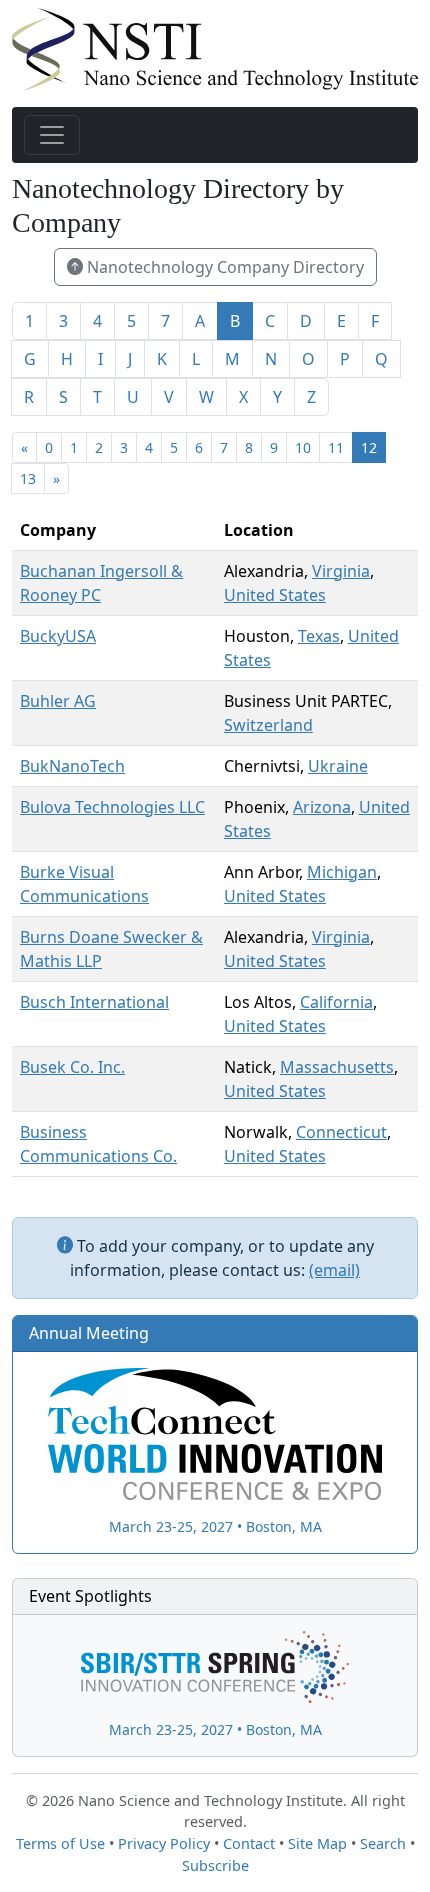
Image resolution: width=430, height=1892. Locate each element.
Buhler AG (58, 701)
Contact (249, 1843)
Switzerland (268, 725)
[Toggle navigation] (52, 135)
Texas (319, 636)
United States (275, 595)
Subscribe (215, 1865)
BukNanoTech (72, 766)
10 (303, 447)
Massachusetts (337, 1067)
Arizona (322, 807)
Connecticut (341, 1132)
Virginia (341, 571)
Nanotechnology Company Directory (223, 267)
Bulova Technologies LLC (112, 807)
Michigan (342, 872)
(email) (334, 1270)
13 (28, 478)
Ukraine (338, 766)
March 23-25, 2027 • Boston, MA (215, 1526)
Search (383, 1843)
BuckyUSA (58, 636)
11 (336, 447)
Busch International (94, 1002)
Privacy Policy (164, 1843)
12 (369, 447)
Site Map (317, 1843)
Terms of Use (60, 1843)
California (336, 1002)
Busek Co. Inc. (72, 1067)
